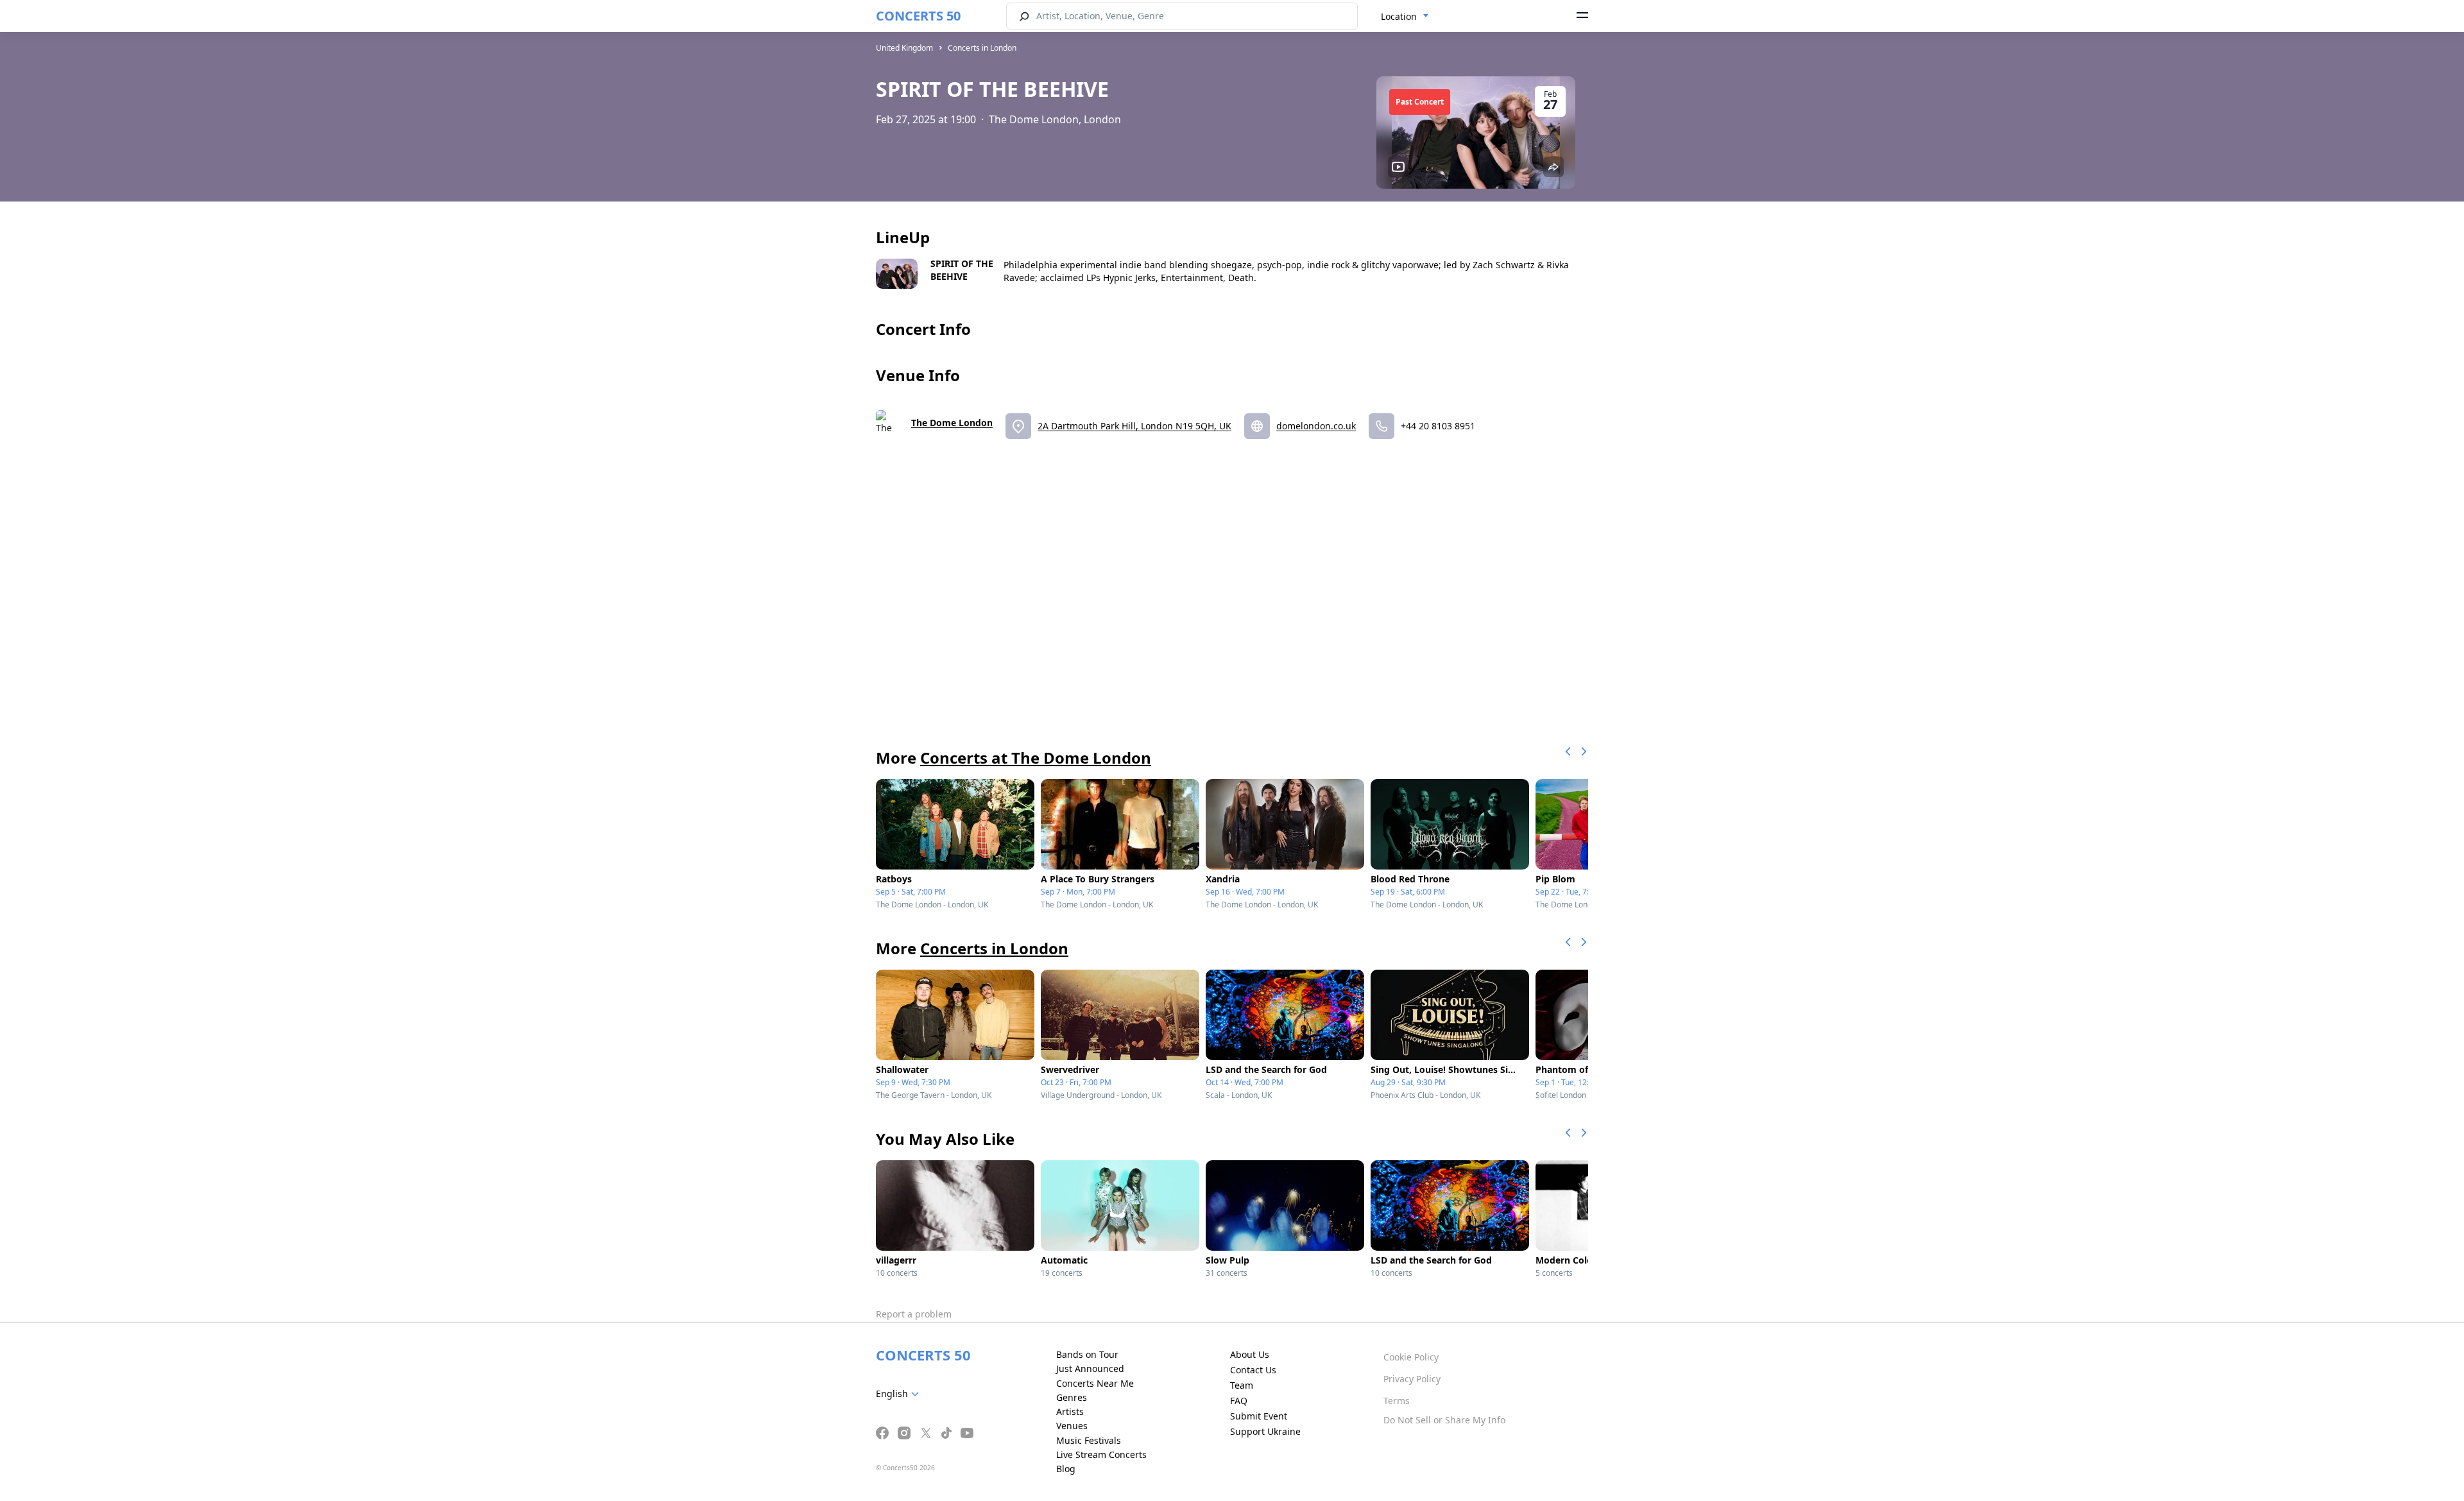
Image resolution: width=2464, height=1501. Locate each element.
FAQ (1239, 1401)
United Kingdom (904, 48)
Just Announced (1090, 1368)
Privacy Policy (1412, 1379)
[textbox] (900, 1394)
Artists (1070, 1411)
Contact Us (1253, 1370)
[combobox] (1405, 17)
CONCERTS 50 (918, 16)
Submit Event (1259, 1416)
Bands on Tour (1087, 1354)
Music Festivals (1089, 1440)
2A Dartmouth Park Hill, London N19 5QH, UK (1134, 426)
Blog (1066, 1469)
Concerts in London (982, 48)
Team (1242, 1385)
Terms (1397, 1401)
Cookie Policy (1411, 1357)
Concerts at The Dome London (1036, 758)
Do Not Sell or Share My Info (1444, 1420)
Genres (1072, 1397)
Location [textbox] (1399, 16)
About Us (1250, 1354)
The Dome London (952, 423)
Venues (1072, 1426)
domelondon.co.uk (1316, 426)
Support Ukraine (1265, 1431)
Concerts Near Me (1095, 1383)
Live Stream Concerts (1101, 1454)
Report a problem (914, 1314)
